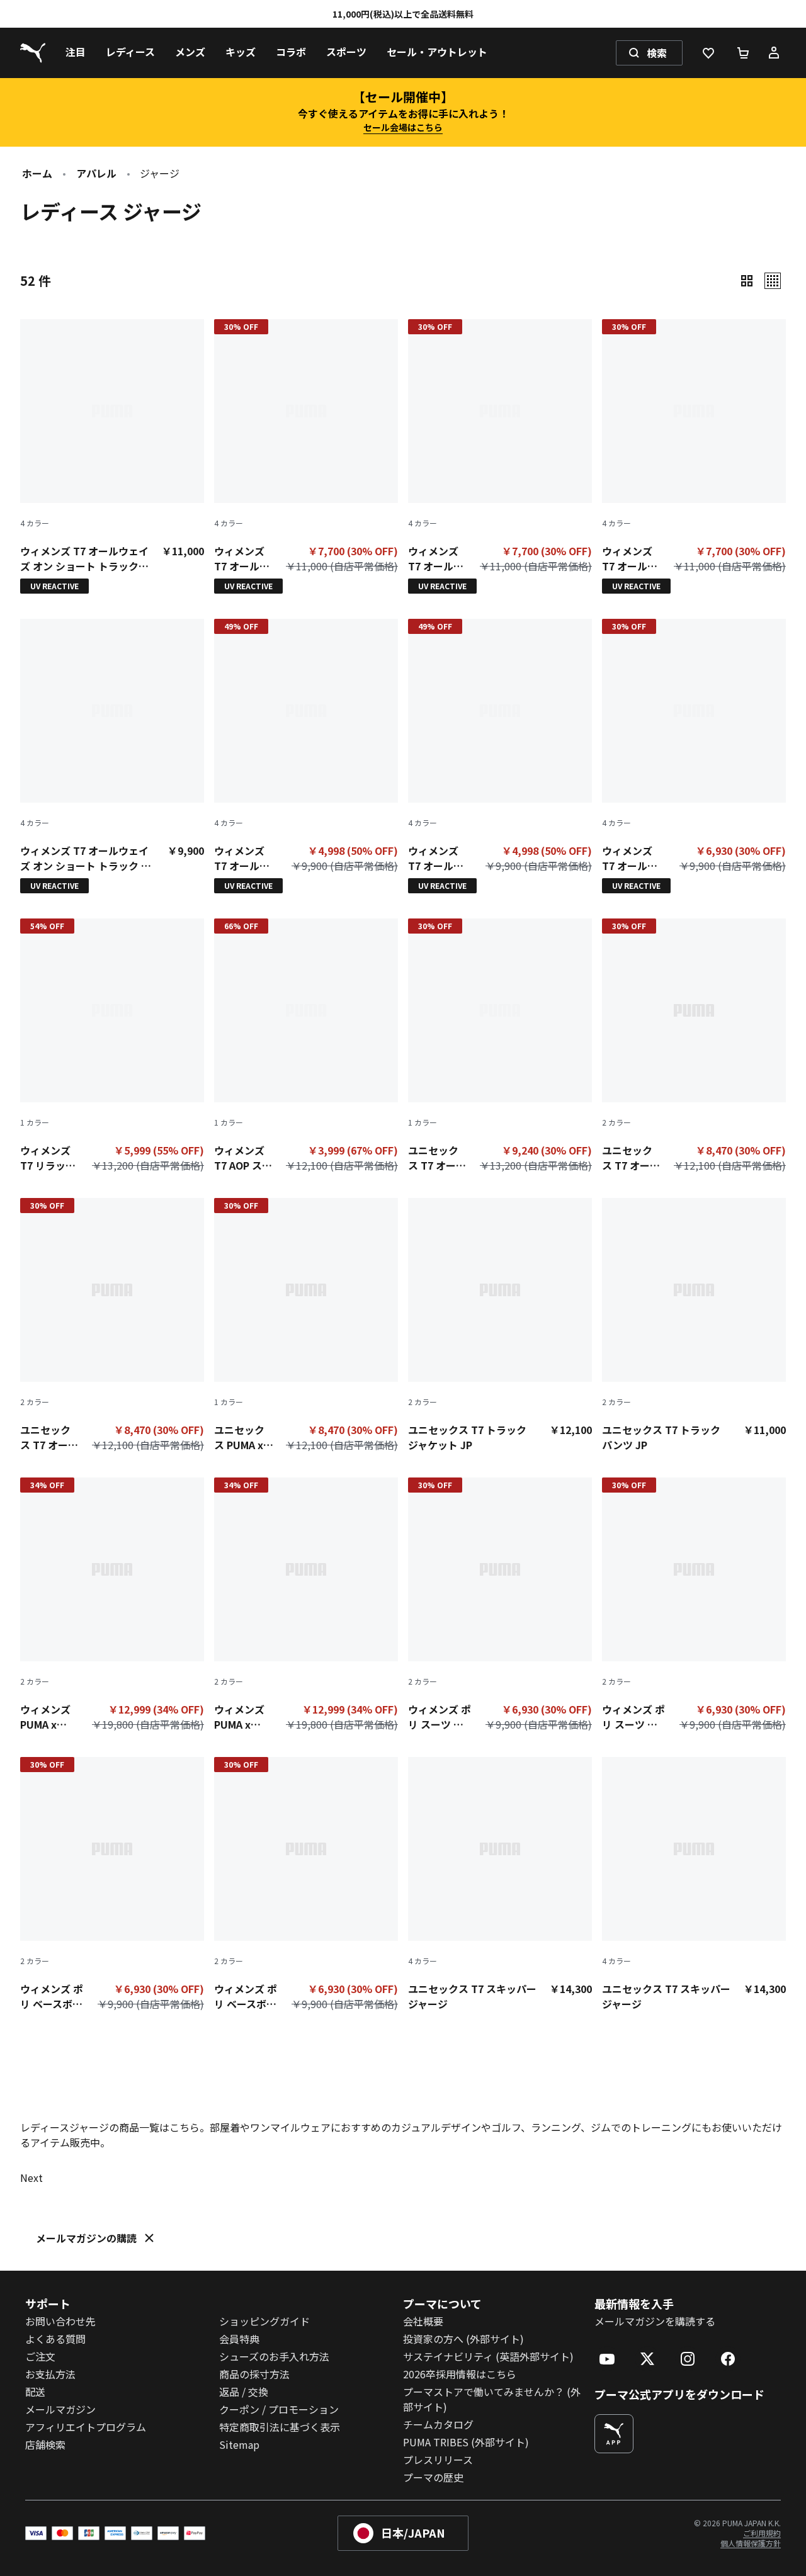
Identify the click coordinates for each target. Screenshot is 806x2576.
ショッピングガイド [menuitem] (264, 2321)
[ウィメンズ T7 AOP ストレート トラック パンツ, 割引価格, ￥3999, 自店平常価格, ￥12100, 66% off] (306, 1048)
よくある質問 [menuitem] (55, 2339)
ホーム (37, 173)
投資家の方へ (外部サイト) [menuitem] (463, 2339)
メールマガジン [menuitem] (60, 2409)
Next (31, 2178)
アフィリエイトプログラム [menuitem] (86, 2427)
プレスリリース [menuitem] (438, 2460)
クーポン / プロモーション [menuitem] (279, 2409)
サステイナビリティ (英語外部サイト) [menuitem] (488, 2356)
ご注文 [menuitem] (40, 2356)
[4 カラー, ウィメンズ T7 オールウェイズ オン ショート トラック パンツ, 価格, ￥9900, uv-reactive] (112, 756)
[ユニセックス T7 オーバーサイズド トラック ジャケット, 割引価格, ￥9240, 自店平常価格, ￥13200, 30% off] (500, 1048)
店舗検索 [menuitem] (45, 2444)
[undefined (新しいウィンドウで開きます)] (614, 2434)
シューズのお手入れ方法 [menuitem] (274, 2356)
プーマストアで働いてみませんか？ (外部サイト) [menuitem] (492, 2399)
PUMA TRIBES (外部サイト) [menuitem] (466, 2442)
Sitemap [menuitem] (239, 2444)
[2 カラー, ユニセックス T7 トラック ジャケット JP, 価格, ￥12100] (500, 1325)
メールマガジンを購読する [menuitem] (655, 2321)
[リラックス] (773, 281)
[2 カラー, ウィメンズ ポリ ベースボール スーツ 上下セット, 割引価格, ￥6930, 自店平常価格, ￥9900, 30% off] (112, 1887)
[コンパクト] (747, 281)
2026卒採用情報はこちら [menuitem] (460, 2374)
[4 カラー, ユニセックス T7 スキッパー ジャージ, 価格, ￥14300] (500, 1884)
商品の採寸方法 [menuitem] (254, 2374)
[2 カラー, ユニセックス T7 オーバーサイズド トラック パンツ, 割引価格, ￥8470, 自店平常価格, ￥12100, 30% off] (694, 1048)
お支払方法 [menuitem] (50, 2374)
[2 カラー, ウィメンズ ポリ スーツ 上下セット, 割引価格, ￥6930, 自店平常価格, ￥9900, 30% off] (500, 1607)
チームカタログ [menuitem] (438, 2424)
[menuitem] (76, 53)
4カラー (35, 523)
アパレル (96, 173)
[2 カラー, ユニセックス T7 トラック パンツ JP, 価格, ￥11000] (694, 1325)
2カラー (616, 1122)
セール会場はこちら (403, 127)
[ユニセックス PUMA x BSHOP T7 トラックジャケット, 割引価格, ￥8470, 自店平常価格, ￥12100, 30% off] (306, 1328)
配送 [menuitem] (35, 2392)
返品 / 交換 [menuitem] (244, 2392)
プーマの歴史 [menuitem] (433, 2477)
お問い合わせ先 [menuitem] (60, 2321)
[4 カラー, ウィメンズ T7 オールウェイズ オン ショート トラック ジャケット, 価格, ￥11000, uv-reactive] (112, 456)
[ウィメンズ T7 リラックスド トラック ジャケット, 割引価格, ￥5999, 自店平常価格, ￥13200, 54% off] (112, 1048)
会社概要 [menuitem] (423, 2321)
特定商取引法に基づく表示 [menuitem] (280, 2427)
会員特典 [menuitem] (239, 2339)
